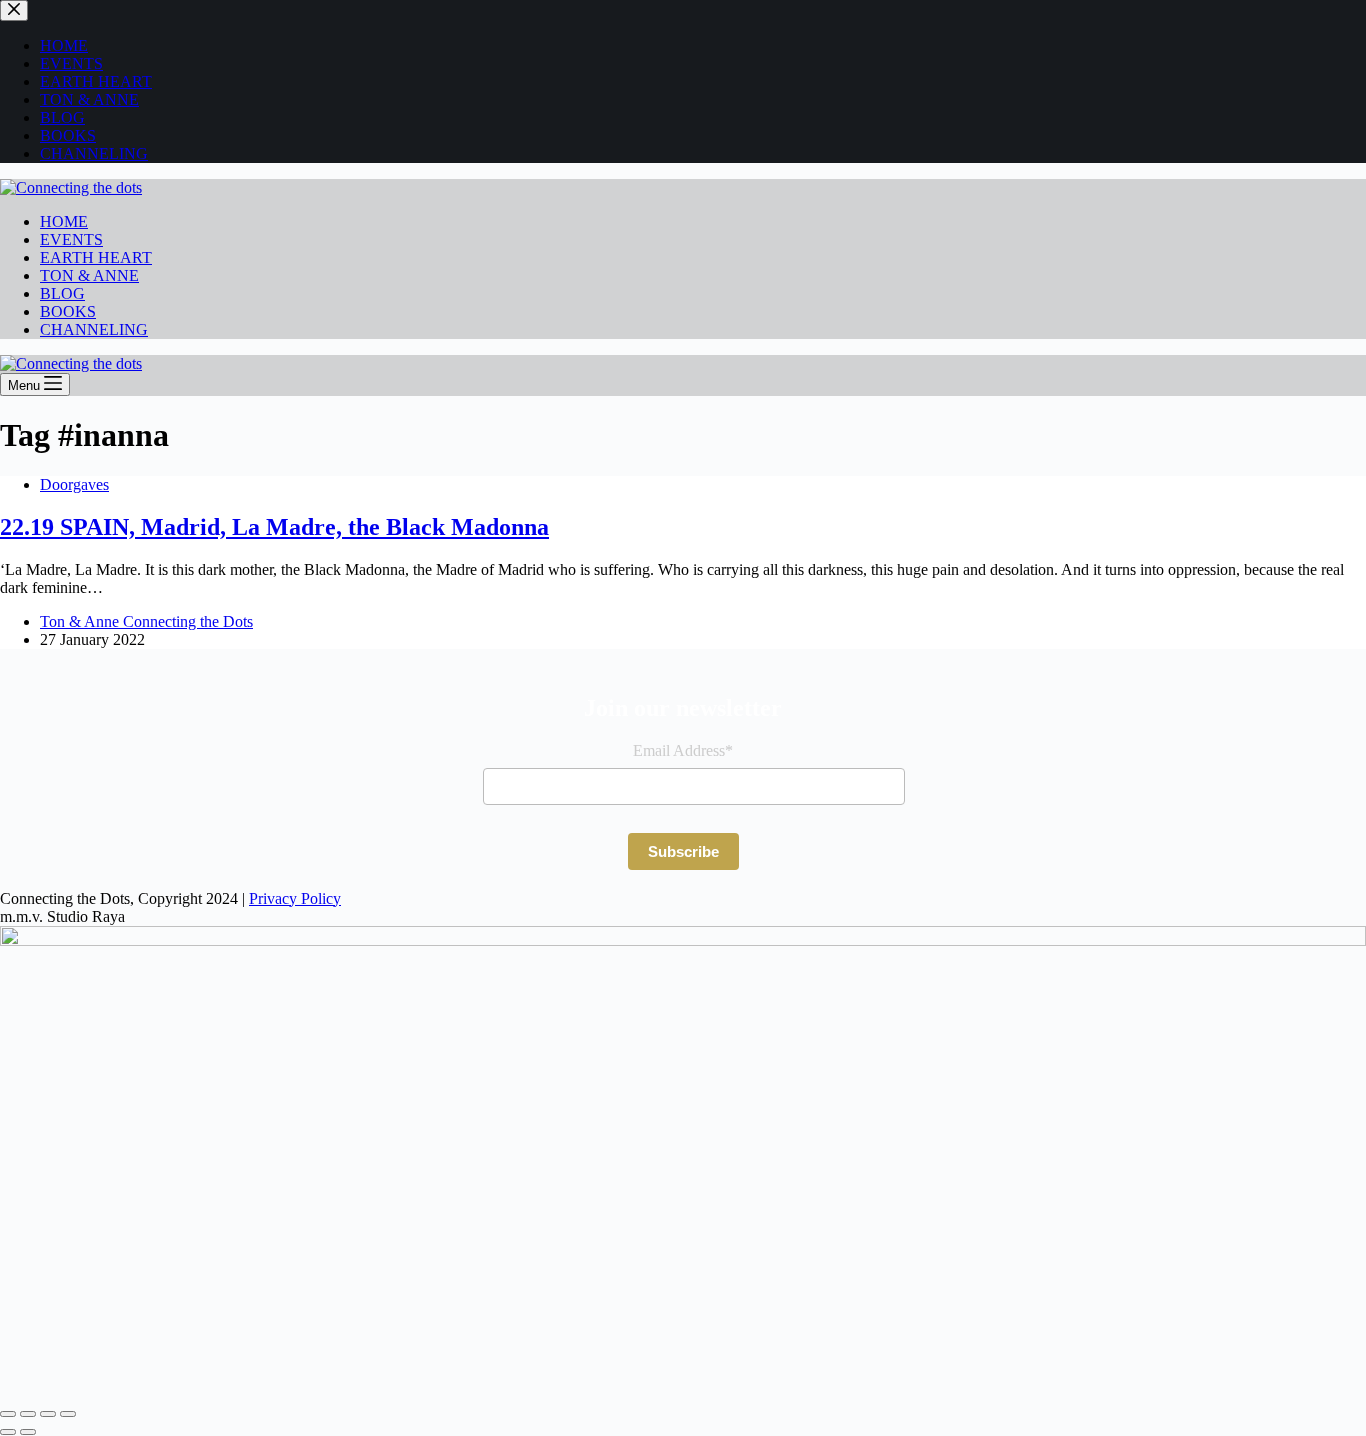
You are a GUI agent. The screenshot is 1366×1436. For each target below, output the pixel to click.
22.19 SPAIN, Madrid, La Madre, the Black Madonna (274, 527)
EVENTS (71, 239)
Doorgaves (74, 484)
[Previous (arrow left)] (8, 1432)
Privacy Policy (295, 898)
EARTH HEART (96, 257)
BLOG (62, 293)
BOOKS (68, 311)
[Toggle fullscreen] (28, 1414)
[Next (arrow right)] (28, 1432)
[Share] (48, 1414)
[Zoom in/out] (8, 1414)
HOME (64, 221)
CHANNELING (94, 329)
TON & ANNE (89, 275)
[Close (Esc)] (68, 1414)
